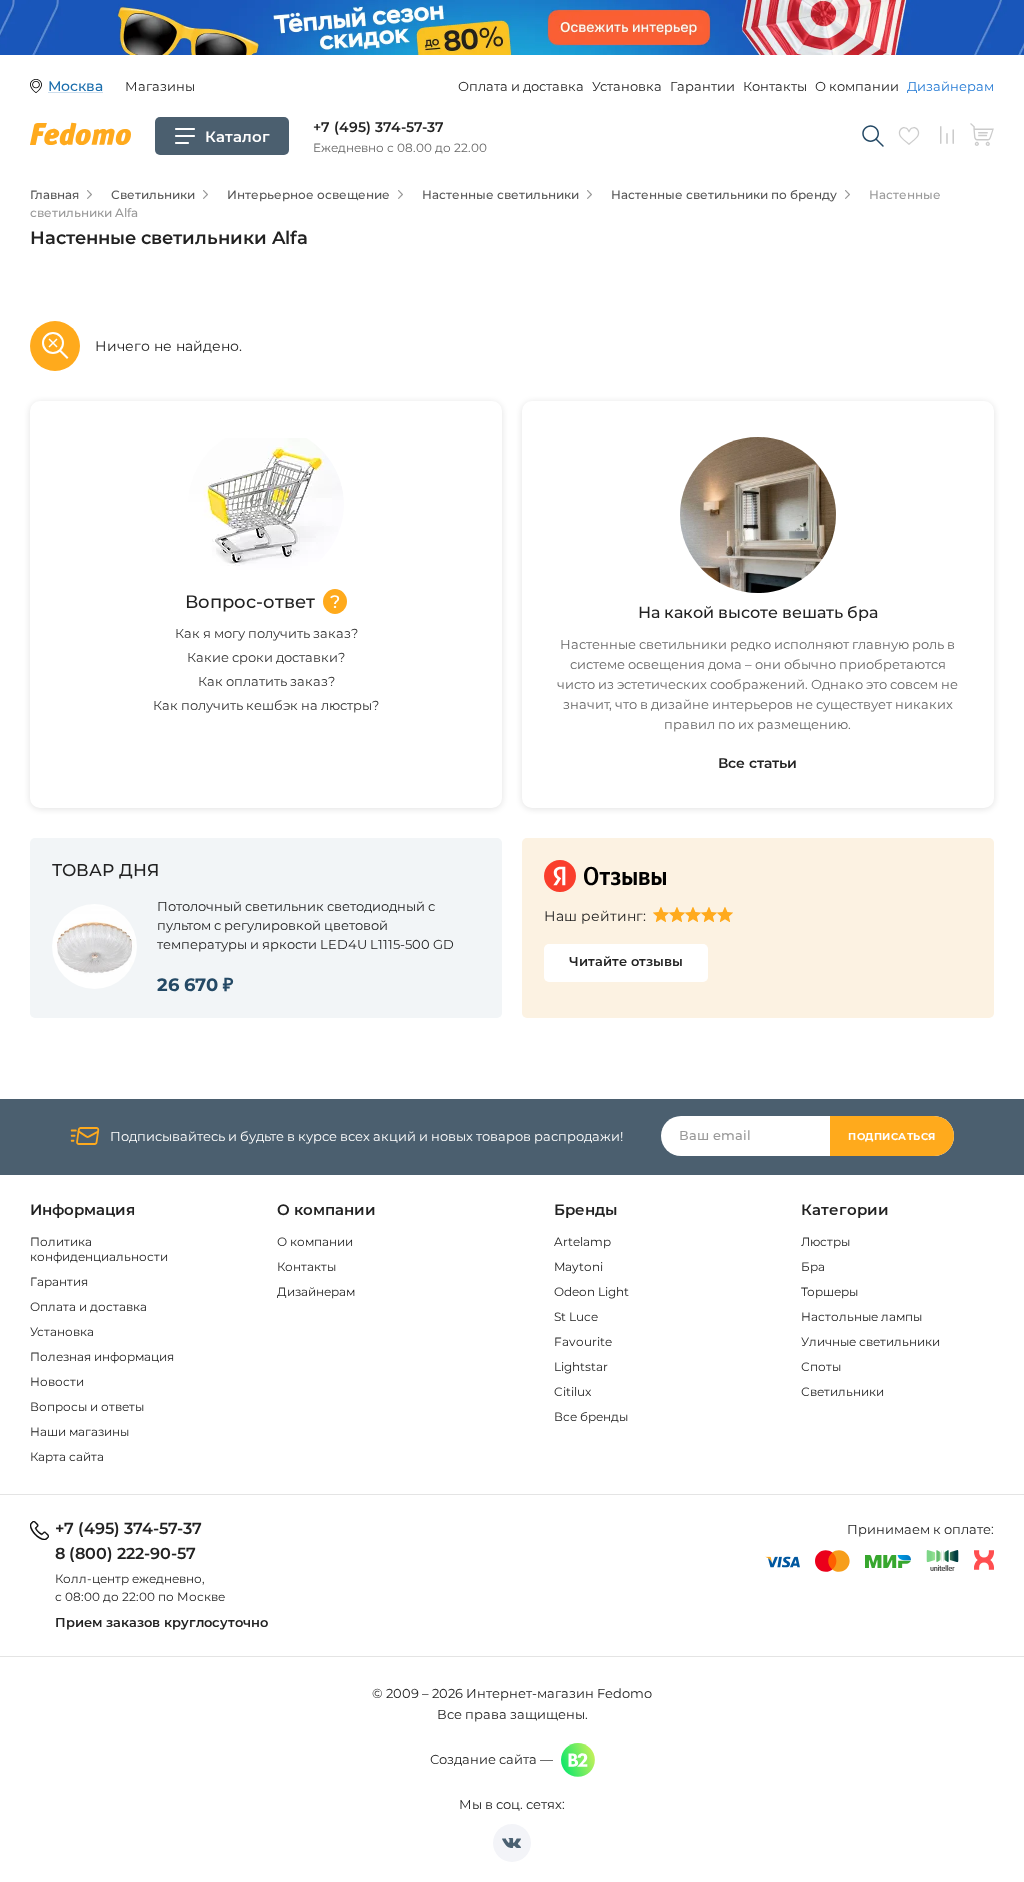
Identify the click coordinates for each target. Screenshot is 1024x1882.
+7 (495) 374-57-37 (378, 127)
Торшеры (829, 1291)
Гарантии (702, 86)
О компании (857, 86)
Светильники (842, 1391)
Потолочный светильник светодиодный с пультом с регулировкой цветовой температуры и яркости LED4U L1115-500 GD (305, 925)
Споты (821, 1366)
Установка (627, 86)
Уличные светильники (870, 1341)
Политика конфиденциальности (99, 1249)
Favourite (583, 1341)
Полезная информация (102, 1356)
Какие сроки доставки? (266, 657)
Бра (813, 1266)
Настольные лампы (861, 1316)
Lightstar (581, 1366)
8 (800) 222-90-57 (125, 1554)
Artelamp (582, 1241)
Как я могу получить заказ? (266, 633)
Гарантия (59, 1281)
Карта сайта (67, 1456)
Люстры (825, 1241)
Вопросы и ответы (87, 1406)
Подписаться (892, 1136)
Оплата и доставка (521, 86)
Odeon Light (591, 1291)
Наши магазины (79, 1431)
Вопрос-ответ (250, 602)
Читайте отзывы (626, 961)
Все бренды (591, 1416)
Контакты (775, 86)
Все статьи (757, 763)
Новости (57, 1381)
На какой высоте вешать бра (758, 612)
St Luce (576, 1316)
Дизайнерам (950, 86)
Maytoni (578, 1266)
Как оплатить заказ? (266, 681)
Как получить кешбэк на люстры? (266, 705)
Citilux (572, 1391)
